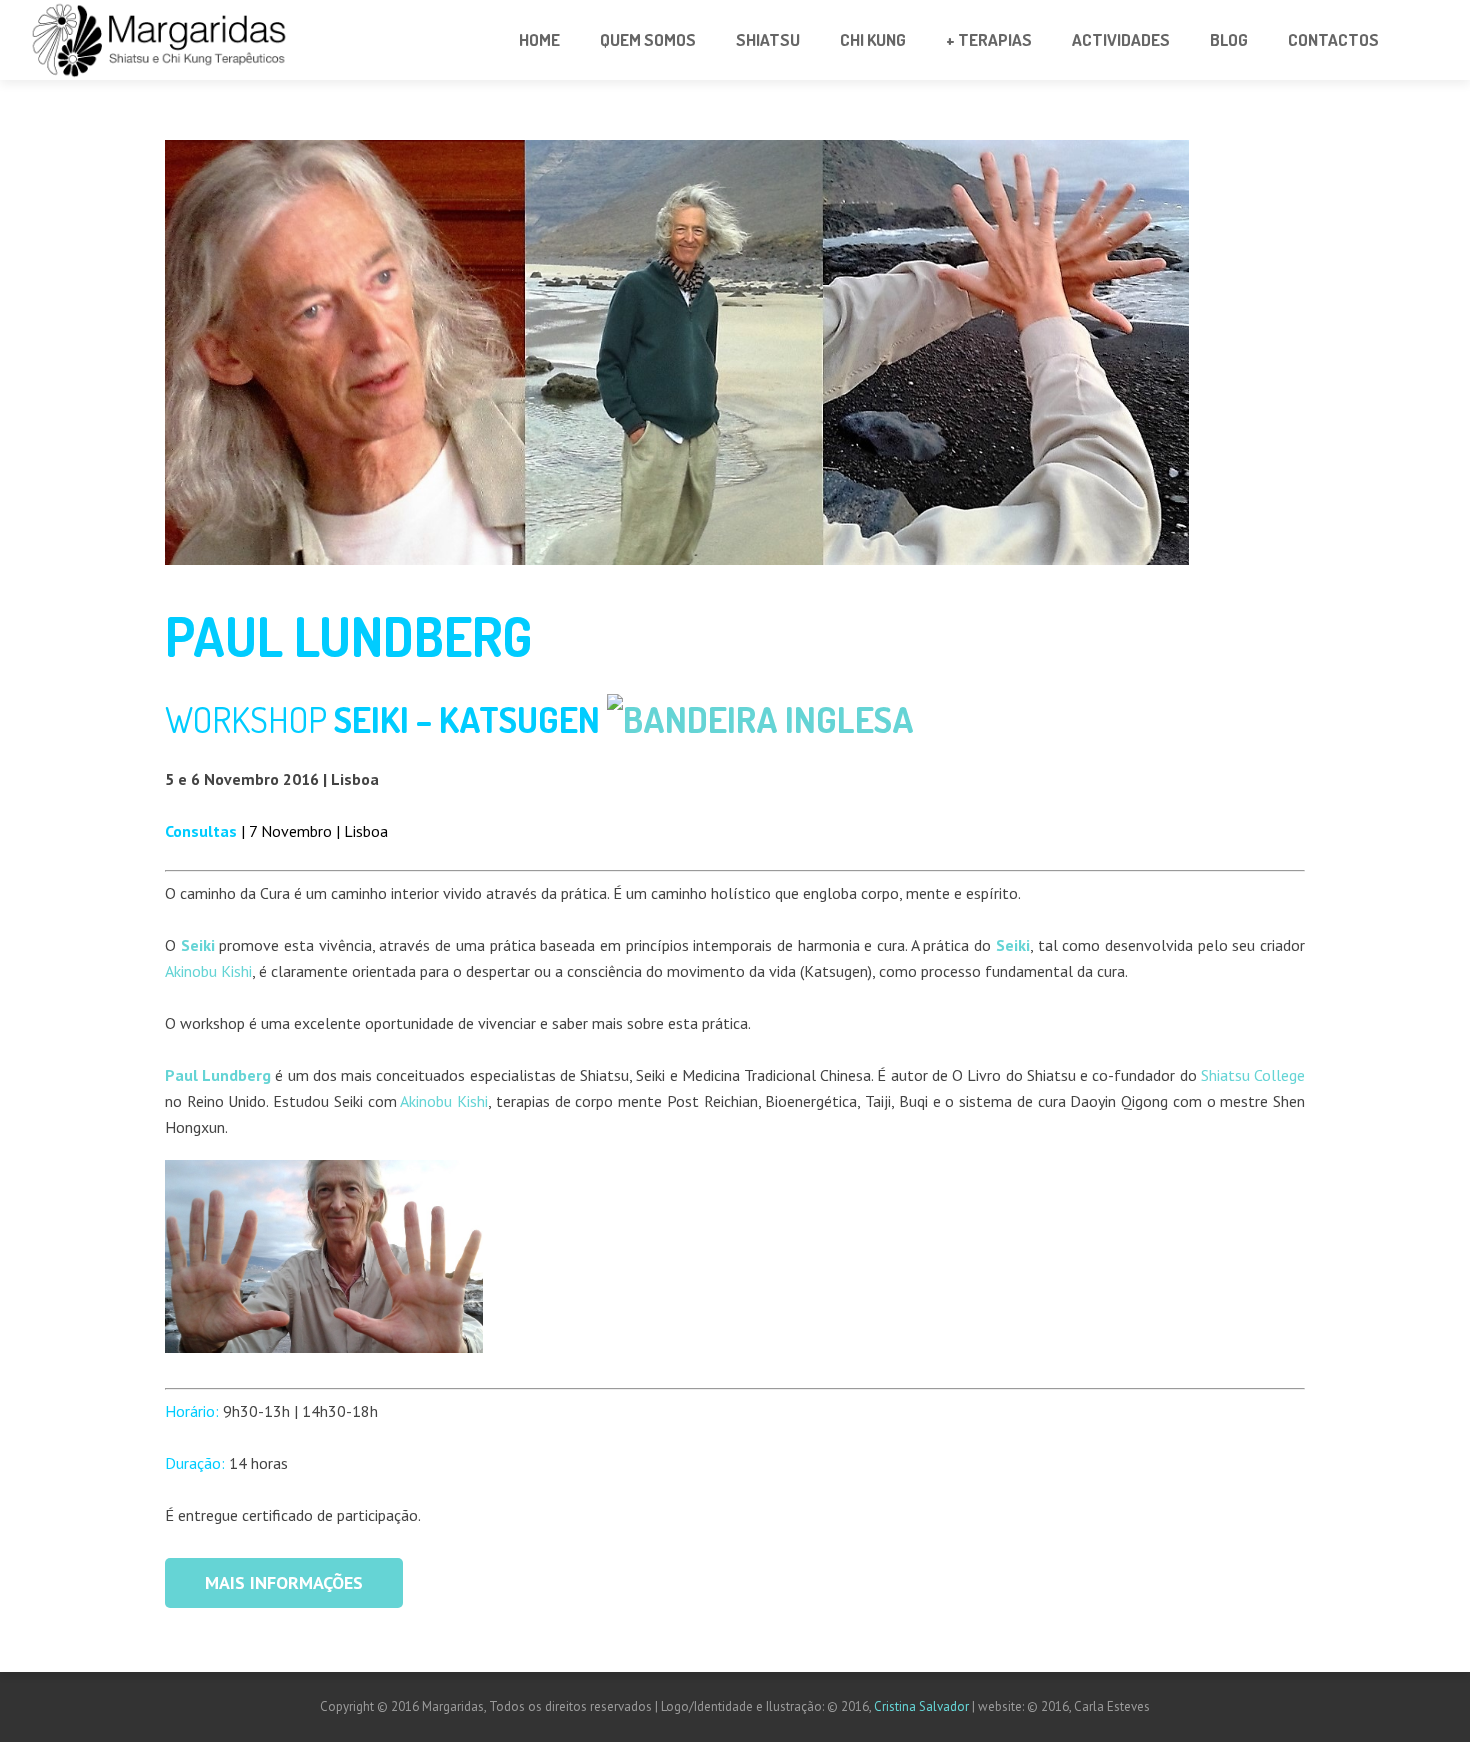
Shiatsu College (1253, 1075)
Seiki (1013, 945)
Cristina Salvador (923, 1706)
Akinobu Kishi (208, 971)
